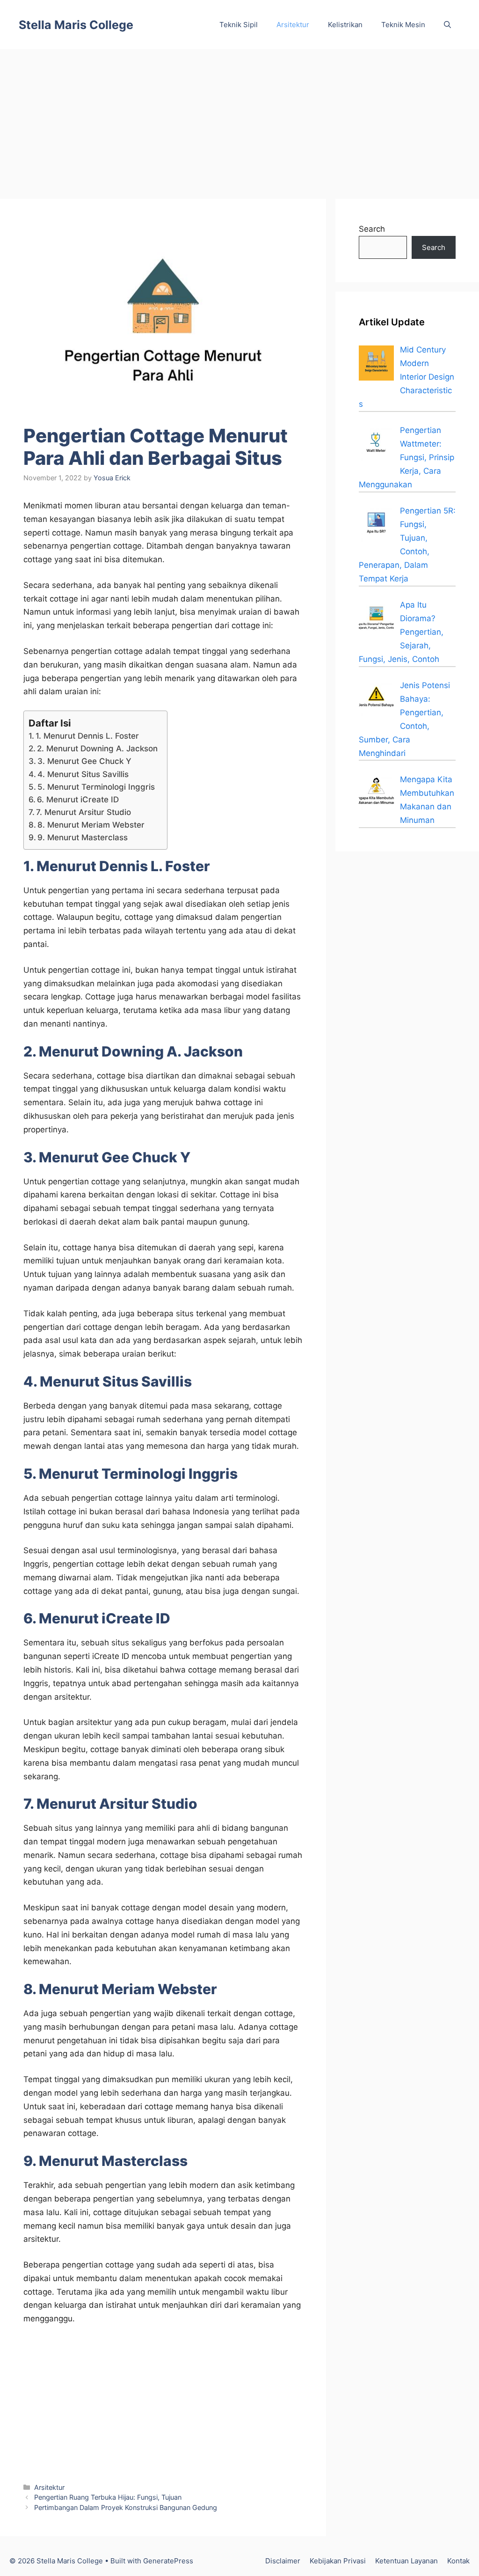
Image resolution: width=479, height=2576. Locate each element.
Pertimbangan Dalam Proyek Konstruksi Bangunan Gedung (126, 2507)
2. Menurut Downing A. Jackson (97, 749)
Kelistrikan (345, 25)
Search (372, 229)
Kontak (458, 2561)
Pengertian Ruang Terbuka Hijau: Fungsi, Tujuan (108, 2497)
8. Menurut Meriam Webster (91, 825)
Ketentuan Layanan (406, 2561)
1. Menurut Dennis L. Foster (87, 736)
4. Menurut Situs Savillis (83, 774)
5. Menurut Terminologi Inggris (96, 787)
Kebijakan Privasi (338, 2561)
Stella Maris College (76, 25)
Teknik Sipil (239, 25)
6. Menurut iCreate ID (78, 800)
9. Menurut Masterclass (83, 837)
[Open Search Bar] (447, 25)
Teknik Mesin (403, 25)
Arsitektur (293, 25)
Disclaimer (283, 2561)
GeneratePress (168, 2561)
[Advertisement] (239, 119)
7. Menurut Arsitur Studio (83, 812)
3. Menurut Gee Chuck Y (84, 761)
